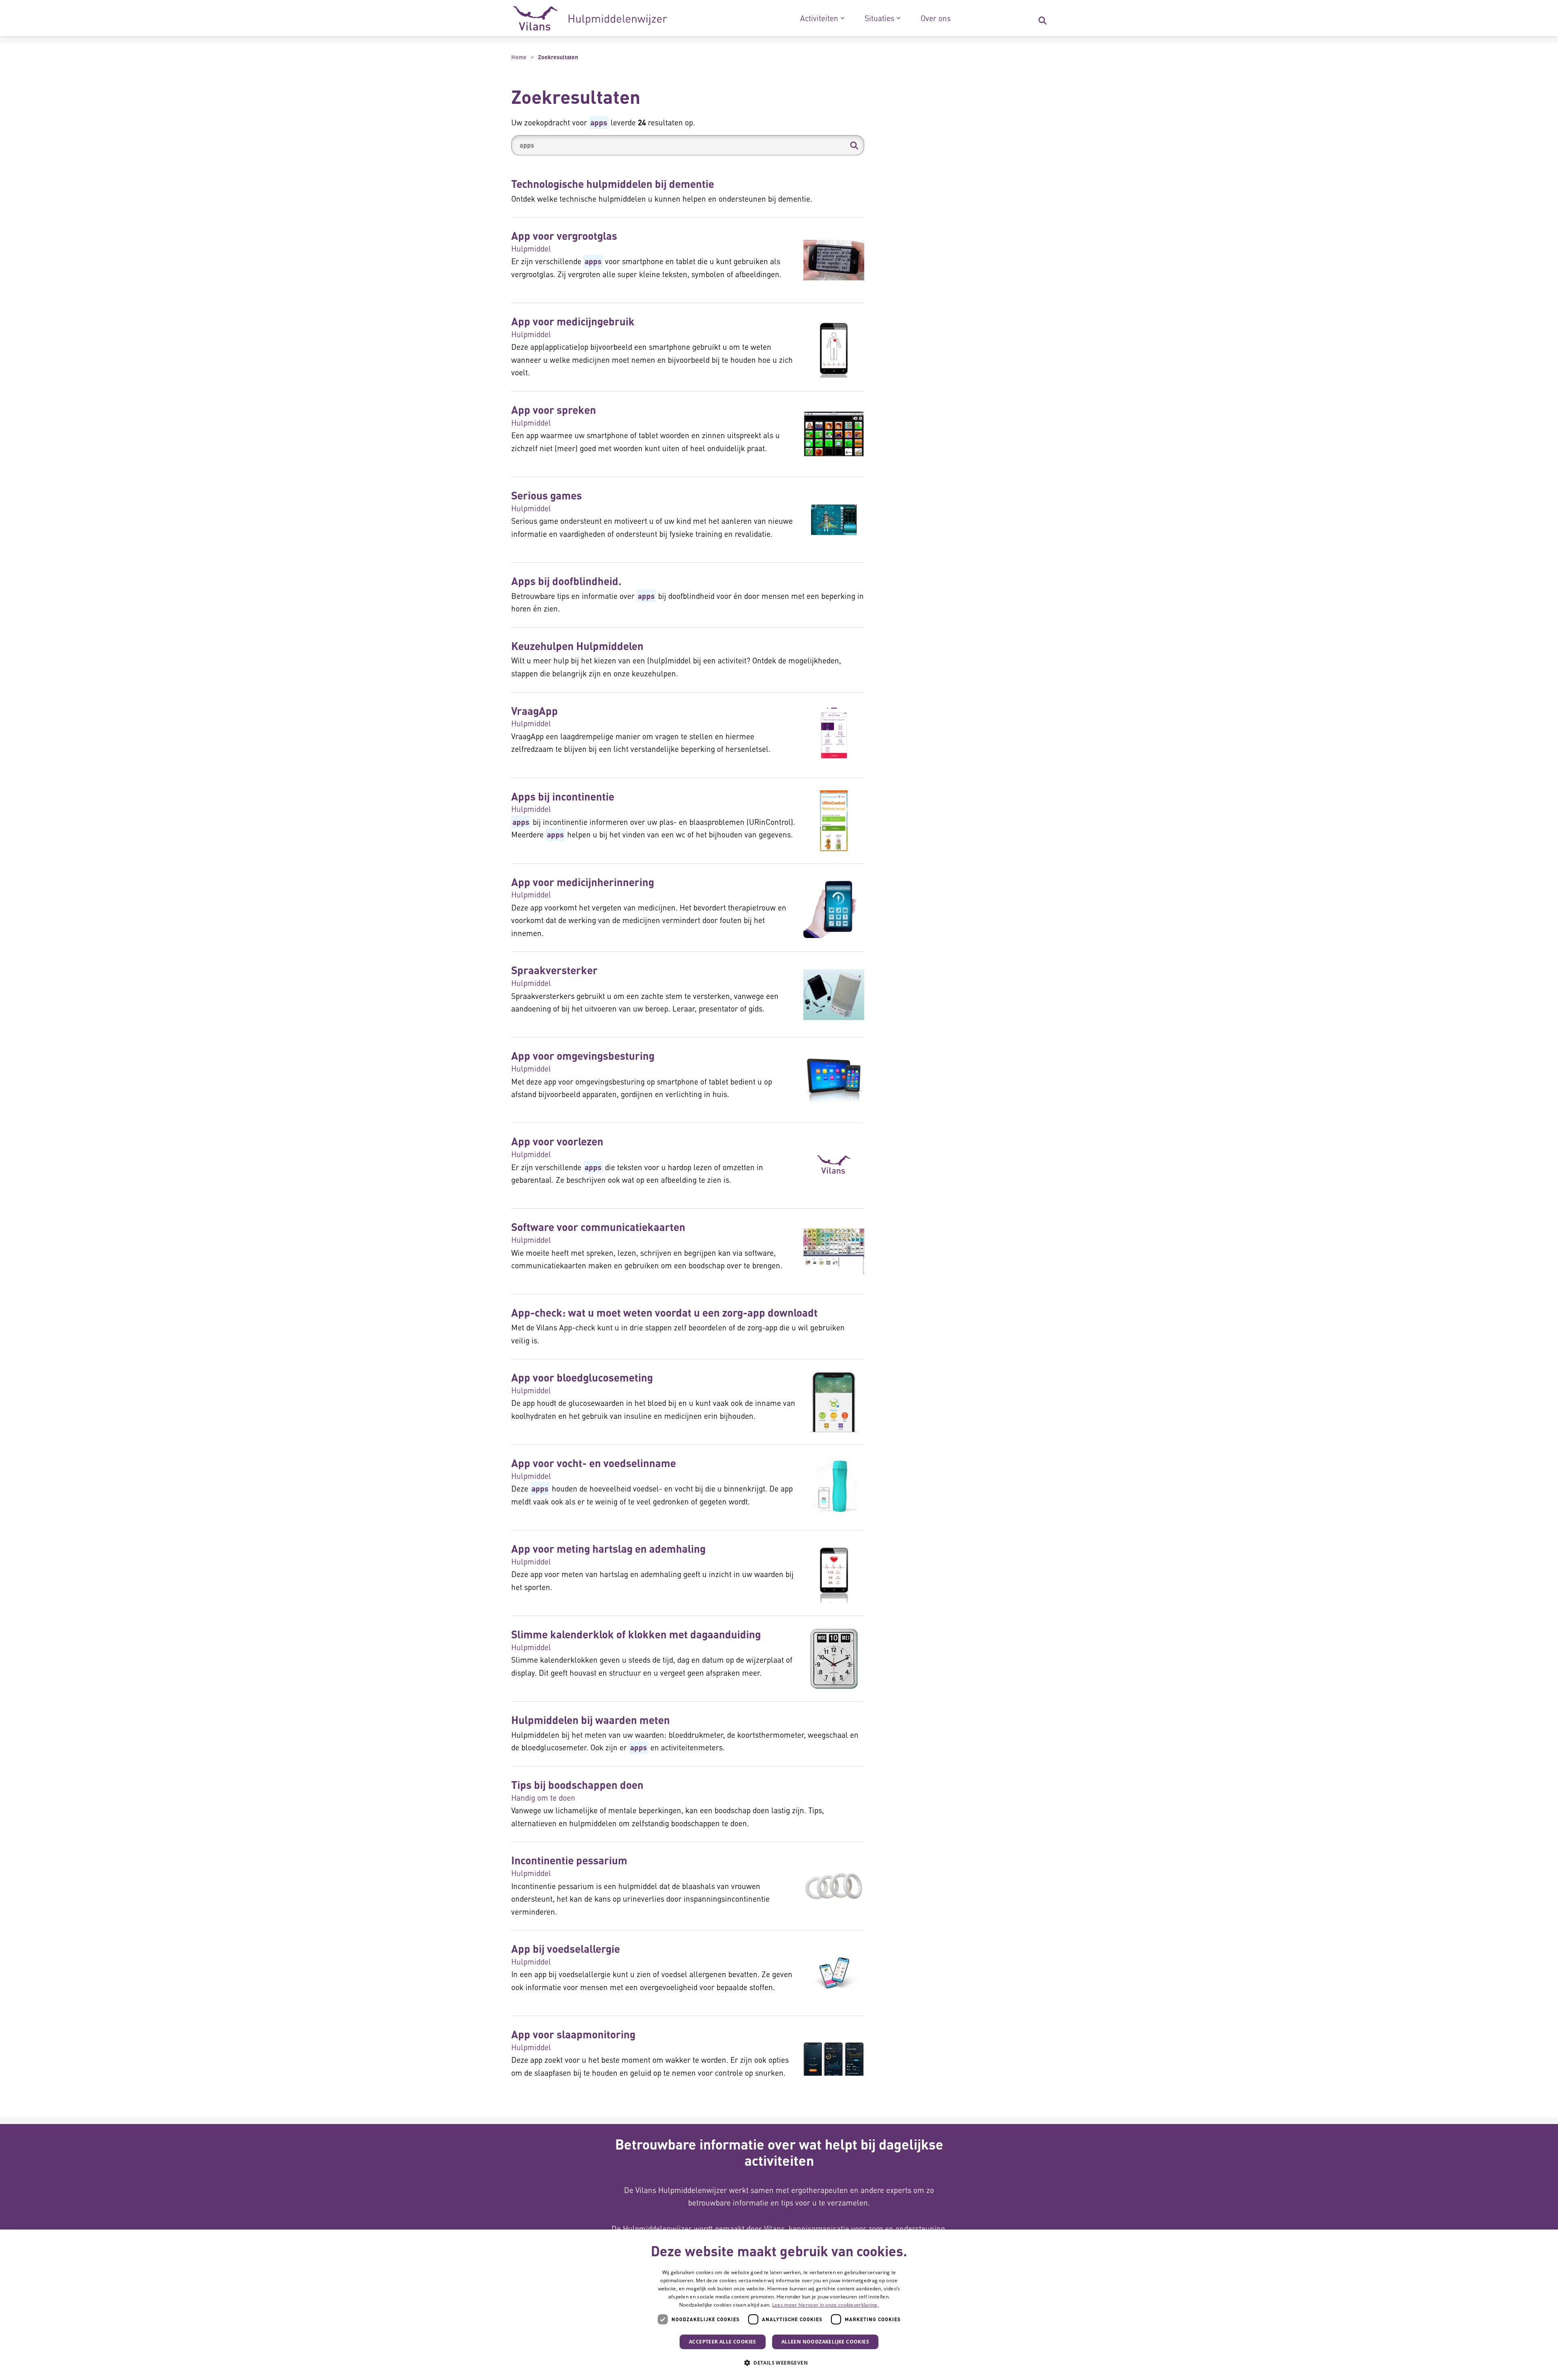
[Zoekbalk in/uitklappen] (1042, 18)
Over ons (936, 18)
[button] (854, 145)
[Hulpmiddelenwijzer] (590, 18)
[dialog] (779, 2305)
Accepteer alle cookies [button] (723, 2342)
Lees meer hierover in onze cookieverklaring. (825, 2305)
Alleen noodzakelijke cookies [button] (825, 2342)
